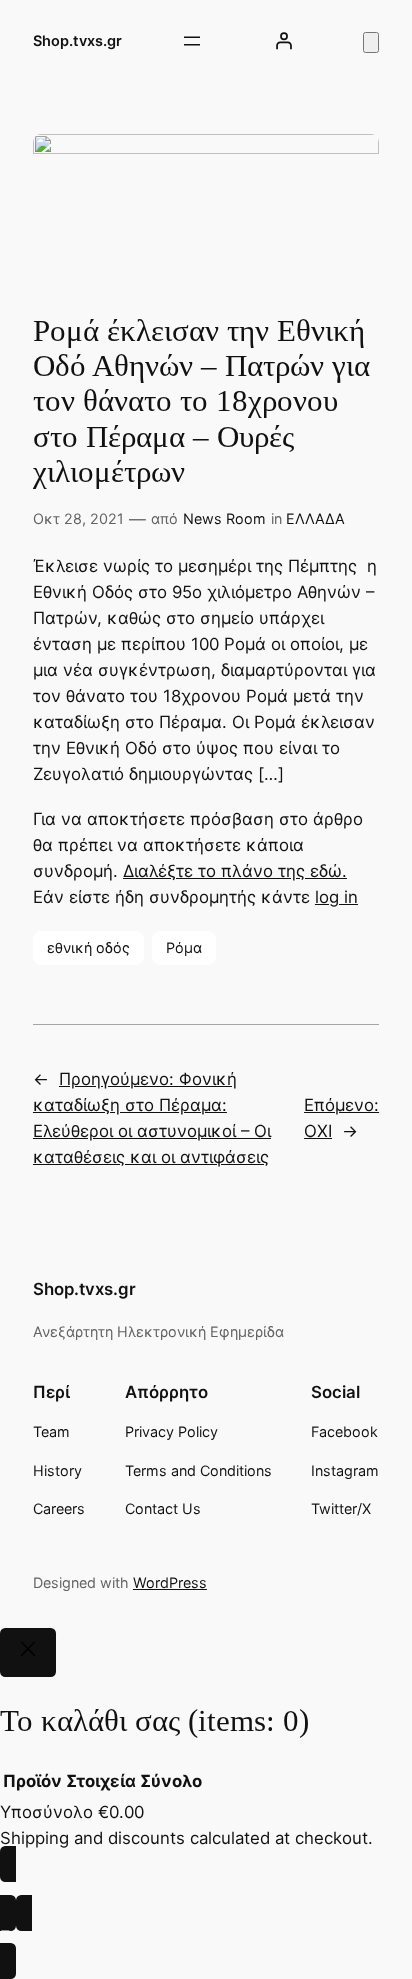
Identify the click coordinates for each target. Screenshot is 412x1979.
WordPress (170, 1582)
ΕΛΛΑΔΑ (315, 518)
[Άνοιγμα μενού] (192, 41)
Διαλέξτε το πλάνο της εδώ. (235, 871)
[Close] (28, 1653)
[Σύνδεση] (284, 41)
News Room (224, 518)
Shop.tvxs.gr (77, 40)
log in (336, 897)
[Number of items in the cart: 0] (371, 42)
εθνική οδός (88, 947)
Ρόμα (184, 947)
